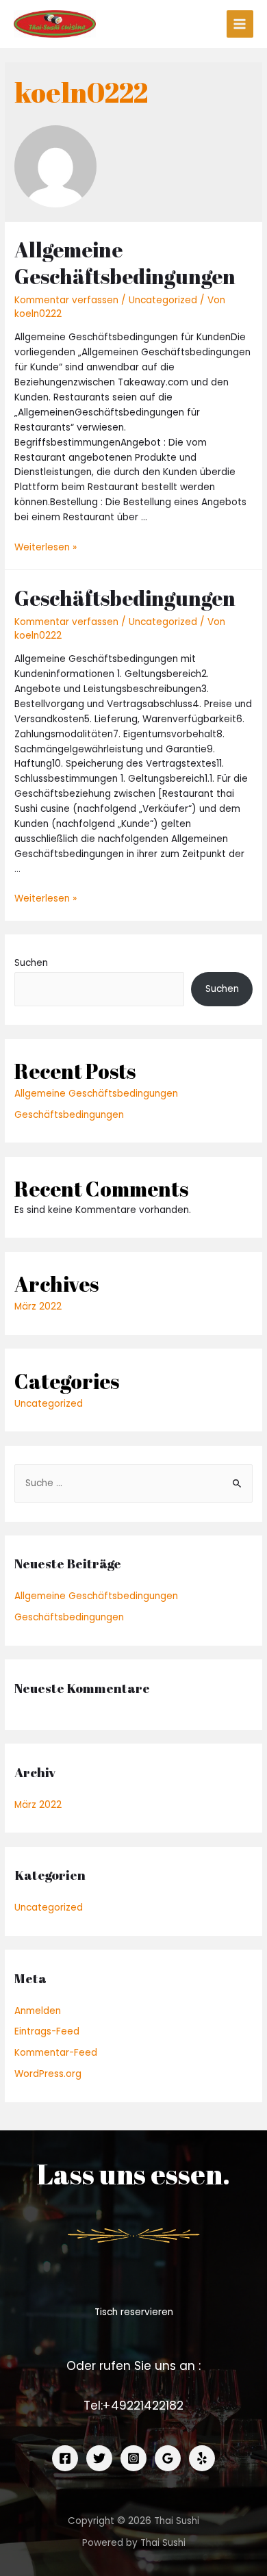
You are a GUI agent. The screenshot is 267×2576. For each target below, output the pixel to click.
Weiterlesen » (46, 547)
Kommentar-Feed (56, 2053)
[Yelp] (202, 2458)
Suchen (31, 963)
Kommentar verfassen (66, 300)
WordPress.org (48, 2074)
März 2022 (38, 1306)
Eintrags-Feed (47, 2031)
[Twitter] (99, 2458)
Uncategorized (163, 300)
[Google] (168, 2458)
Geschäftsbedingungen (125, 598)
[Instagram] (133, 2458)
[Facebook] (65, 2458)
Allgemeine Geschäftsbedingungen (125, 263)
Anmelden (38, 2011)
